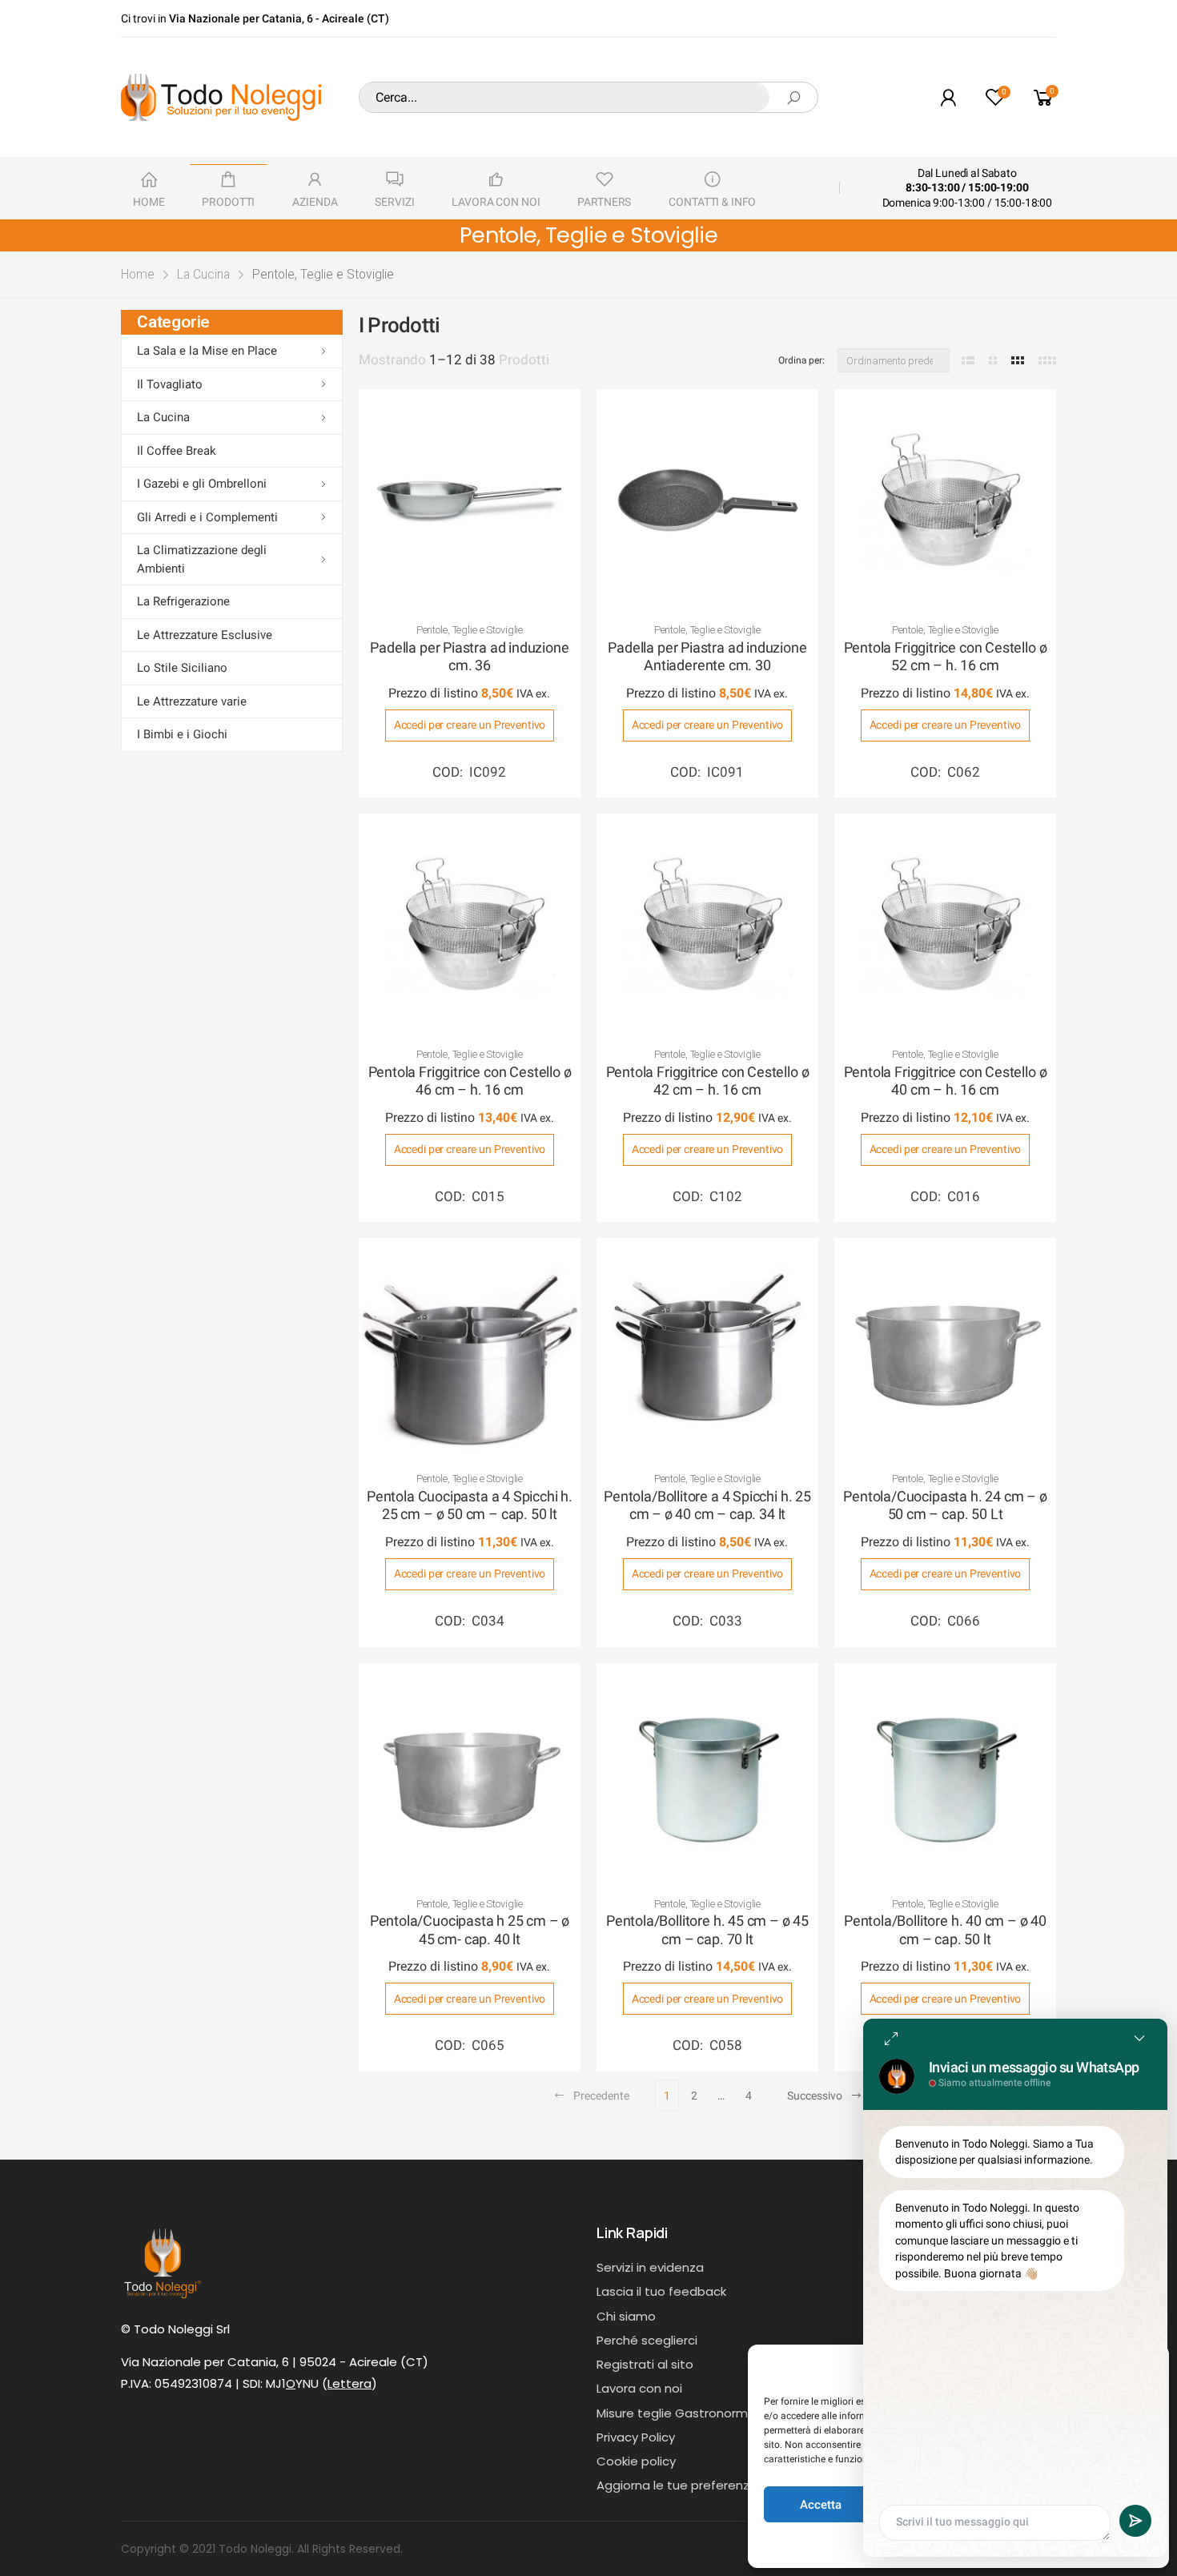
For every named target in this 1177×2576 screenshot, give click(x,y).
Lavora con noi (639, 2388)
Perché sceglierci (647, 2340)
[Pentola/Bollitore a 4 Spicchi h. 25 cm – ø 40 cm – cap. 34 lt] (707, 1349)
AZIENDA (315, 202)
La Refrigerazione (183, 601)
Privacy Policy (636, 2437)
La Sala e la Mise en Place (207, 351)
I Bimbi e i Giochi (182, 734)
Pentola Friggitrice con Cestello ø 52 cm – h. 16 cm (946, 657)
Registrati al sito (645, 2364)
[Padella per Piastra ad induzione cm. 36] (470, 500)
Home (138, 274)
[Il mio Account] (948, 97)
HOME (149, 202)
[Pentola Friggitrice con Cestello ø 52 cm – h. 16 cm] (945, 500)
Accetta (821, 2505)
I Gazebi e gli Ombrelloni (202, 484)
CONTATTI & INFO (712, 202)
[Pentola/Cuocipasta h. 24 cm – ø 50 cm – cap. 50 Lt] (945, 1349)
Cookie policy (636, 2461)
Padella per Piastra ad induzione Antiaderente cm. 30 (707, 657)
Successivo (815, 2096)
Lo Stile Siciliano (182, 668)
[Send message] (1135, 2521)
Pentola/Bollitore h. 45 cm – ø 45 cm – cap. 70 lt (707, 1930)
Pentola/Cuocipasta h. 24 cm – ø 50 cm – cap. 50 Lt (945, 1505)
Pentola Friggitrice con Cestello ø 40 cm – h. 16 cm (946, 1081)
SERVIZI (394, 202)
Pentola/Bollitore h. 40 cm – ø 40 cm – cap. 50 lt (945, 1930)
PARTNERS (604, 202)
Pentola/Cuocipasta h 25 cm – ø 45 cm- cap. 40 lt (470, 1930)
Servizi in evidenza (650, 2267)
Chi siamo (626, 2316)
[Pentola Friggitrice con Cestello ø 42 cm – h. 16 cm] (707, 924)
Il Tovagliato (170, 384)
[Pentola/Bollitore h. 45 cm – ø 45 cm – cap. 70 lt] (707, 1774)
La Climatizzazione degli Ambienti (202, 559)
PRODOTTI (228, 202)
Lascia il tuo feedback (661, 2291)
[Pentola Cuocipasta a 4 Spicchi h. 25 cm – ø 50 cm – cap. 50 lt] (470, 1349)
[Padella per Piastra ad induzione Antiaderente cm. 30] (707, 500)
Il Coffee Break (177, 451)
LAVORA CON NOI (496, 202)
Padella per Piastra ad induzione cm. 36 (469, 657)
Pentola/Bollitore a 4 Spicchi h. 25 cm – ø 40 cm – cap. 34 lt (707, 1505)
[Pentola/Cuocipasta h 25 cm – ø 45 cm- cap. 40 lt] (470, 1774)
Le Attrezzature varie (192, 701)
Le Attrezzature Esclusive (205, 635)
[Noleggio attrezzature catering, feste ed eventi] (221, 97)
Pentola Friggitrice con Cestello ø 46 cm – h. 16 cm (470, 1081)
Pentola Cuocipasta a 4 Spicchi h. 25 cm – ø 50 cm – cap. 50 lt (470, 1505)
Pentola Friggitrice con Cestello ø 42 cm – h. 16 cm (708, 1081)
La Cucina (203, 274)
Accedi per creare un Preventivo (470, 725)
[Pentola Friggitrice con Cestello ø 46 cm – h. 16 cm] (470, 924)
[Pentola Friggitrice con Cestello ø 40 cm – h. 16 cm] (945, 924)
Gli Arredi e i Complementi (207, 517)
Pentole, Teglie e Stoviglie (470, 630)
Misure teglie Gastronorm (672, 2413)
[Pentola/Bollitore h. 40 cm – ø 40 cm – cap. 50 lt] (945, 1774)
